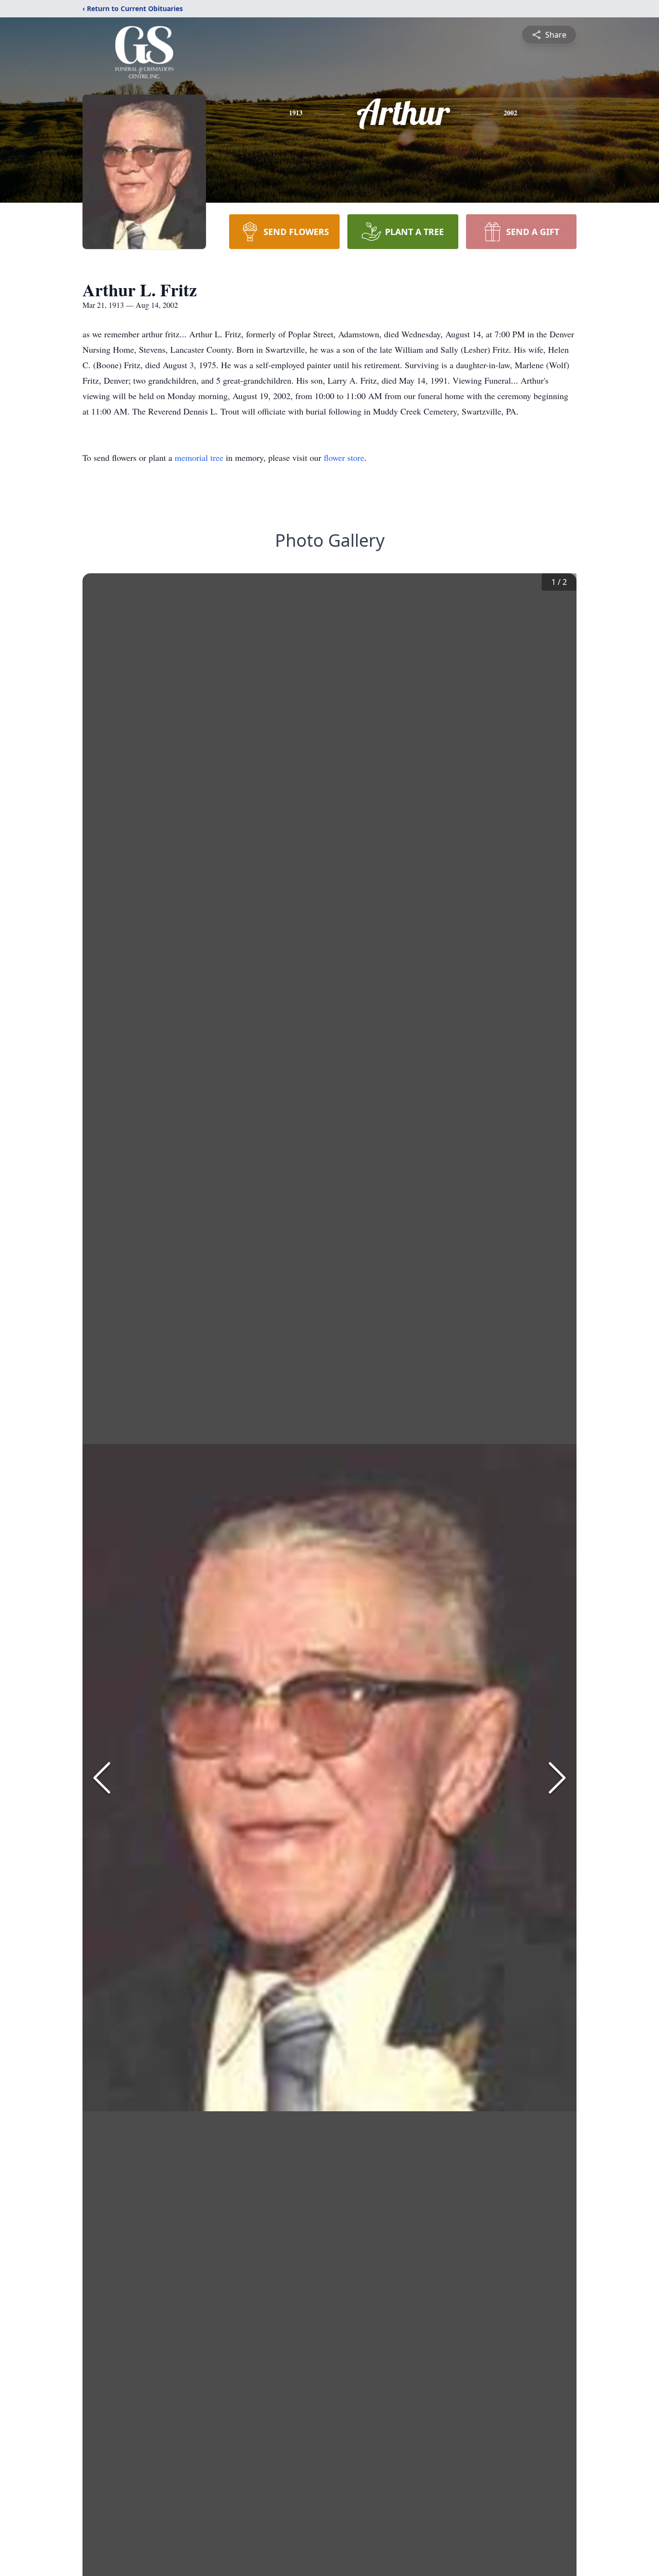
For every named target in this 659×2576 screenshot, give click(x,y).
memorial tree (199, 457)
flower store (344, 457)
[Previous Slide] (102, 1778)
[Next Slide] (557, 1778)
